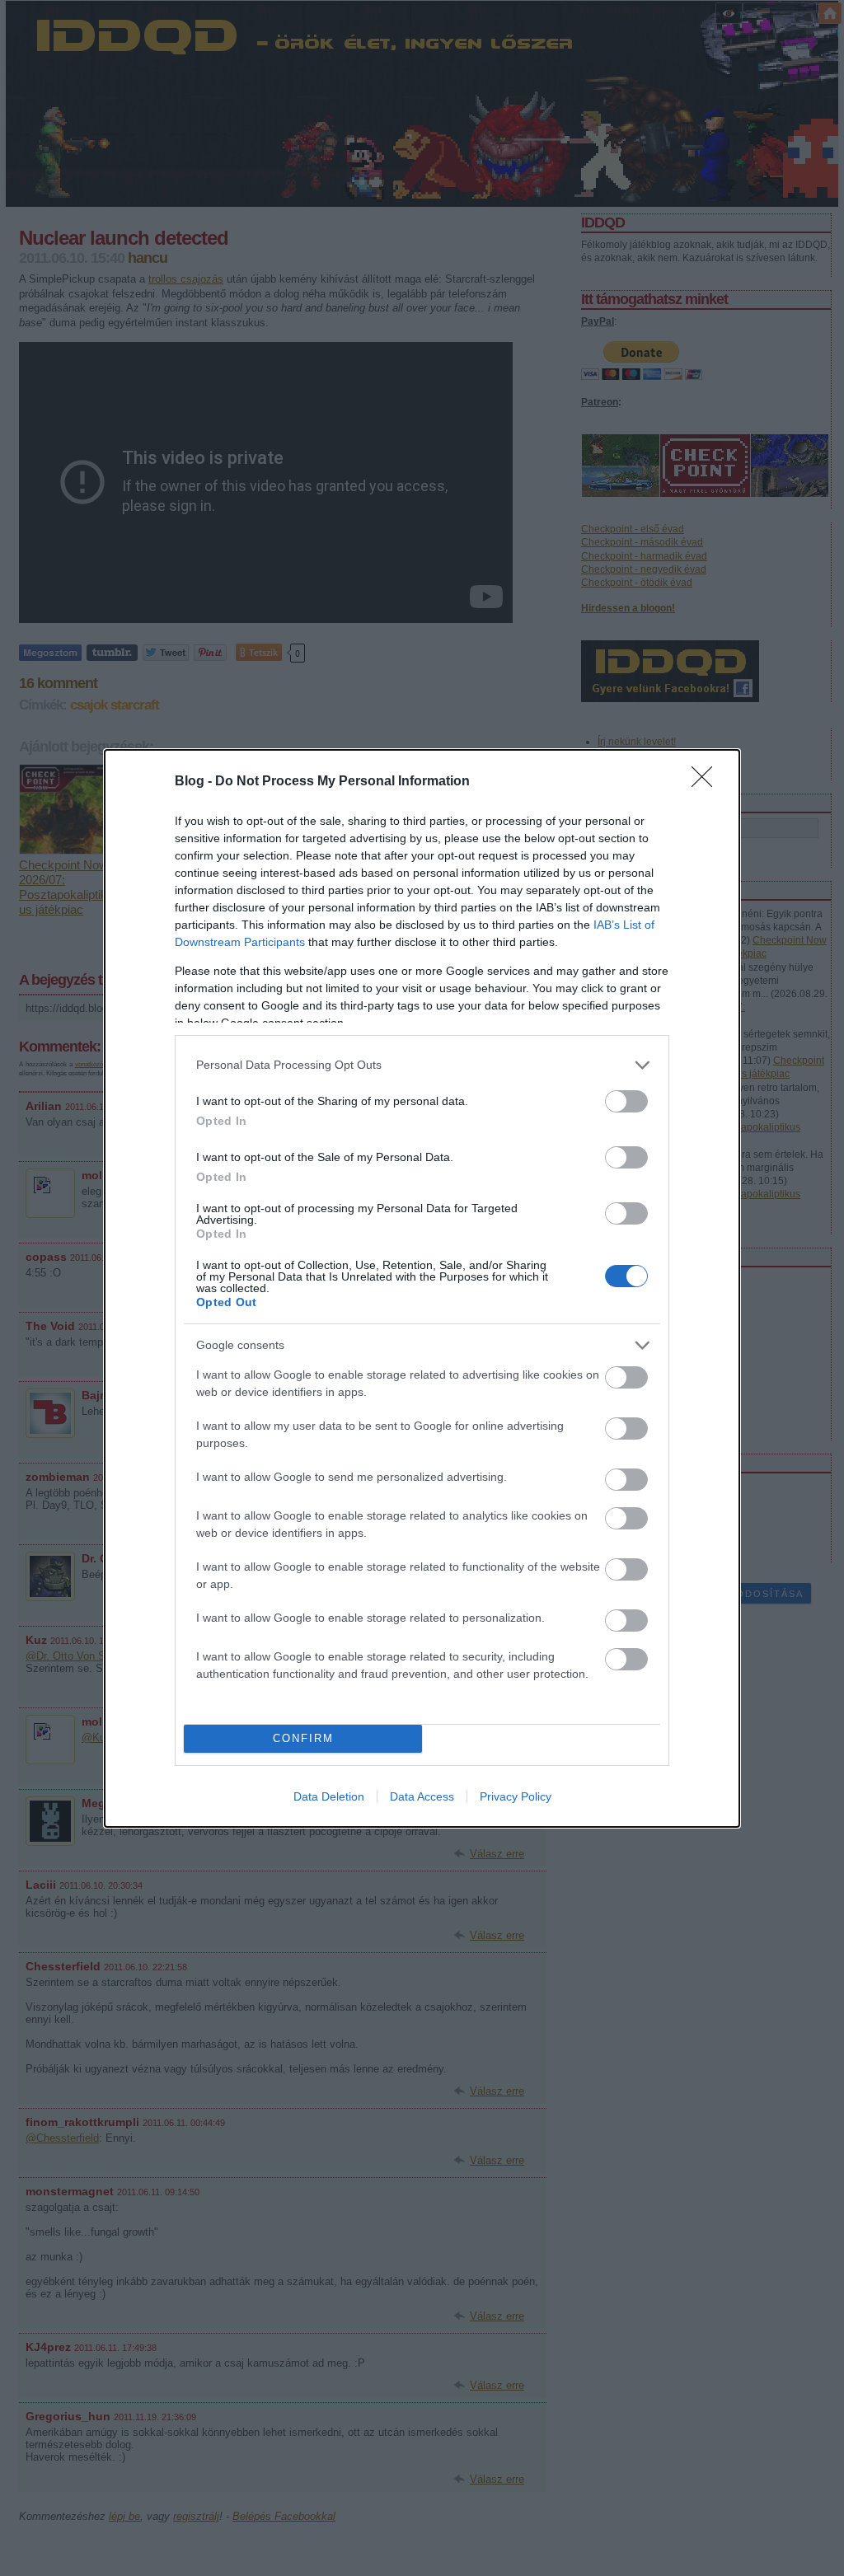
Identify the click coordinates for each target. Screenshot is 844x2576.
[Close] (707, 782)
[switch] (626, 1101)
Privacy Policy (516, 1796)
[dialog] (422, 1288)
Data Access (422, 1796)
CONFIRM (303, 1738)
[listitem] (422, 1065)
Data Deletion (329, 1796)
